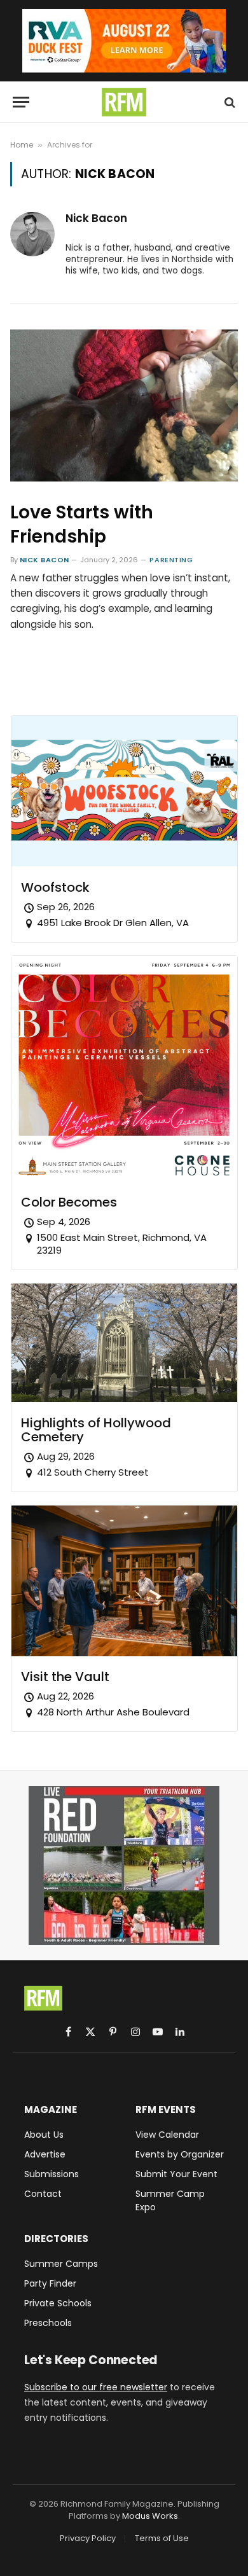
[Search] (229, 102)
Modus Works (150, 2516)
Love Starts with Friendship (82, 524)
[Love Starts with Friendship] (124, 405)
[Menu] (21, 102)
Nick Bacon (96, 218)
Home (22, 145)
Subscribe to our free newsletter (96, 2387)
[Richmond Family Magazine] (124, 102)
